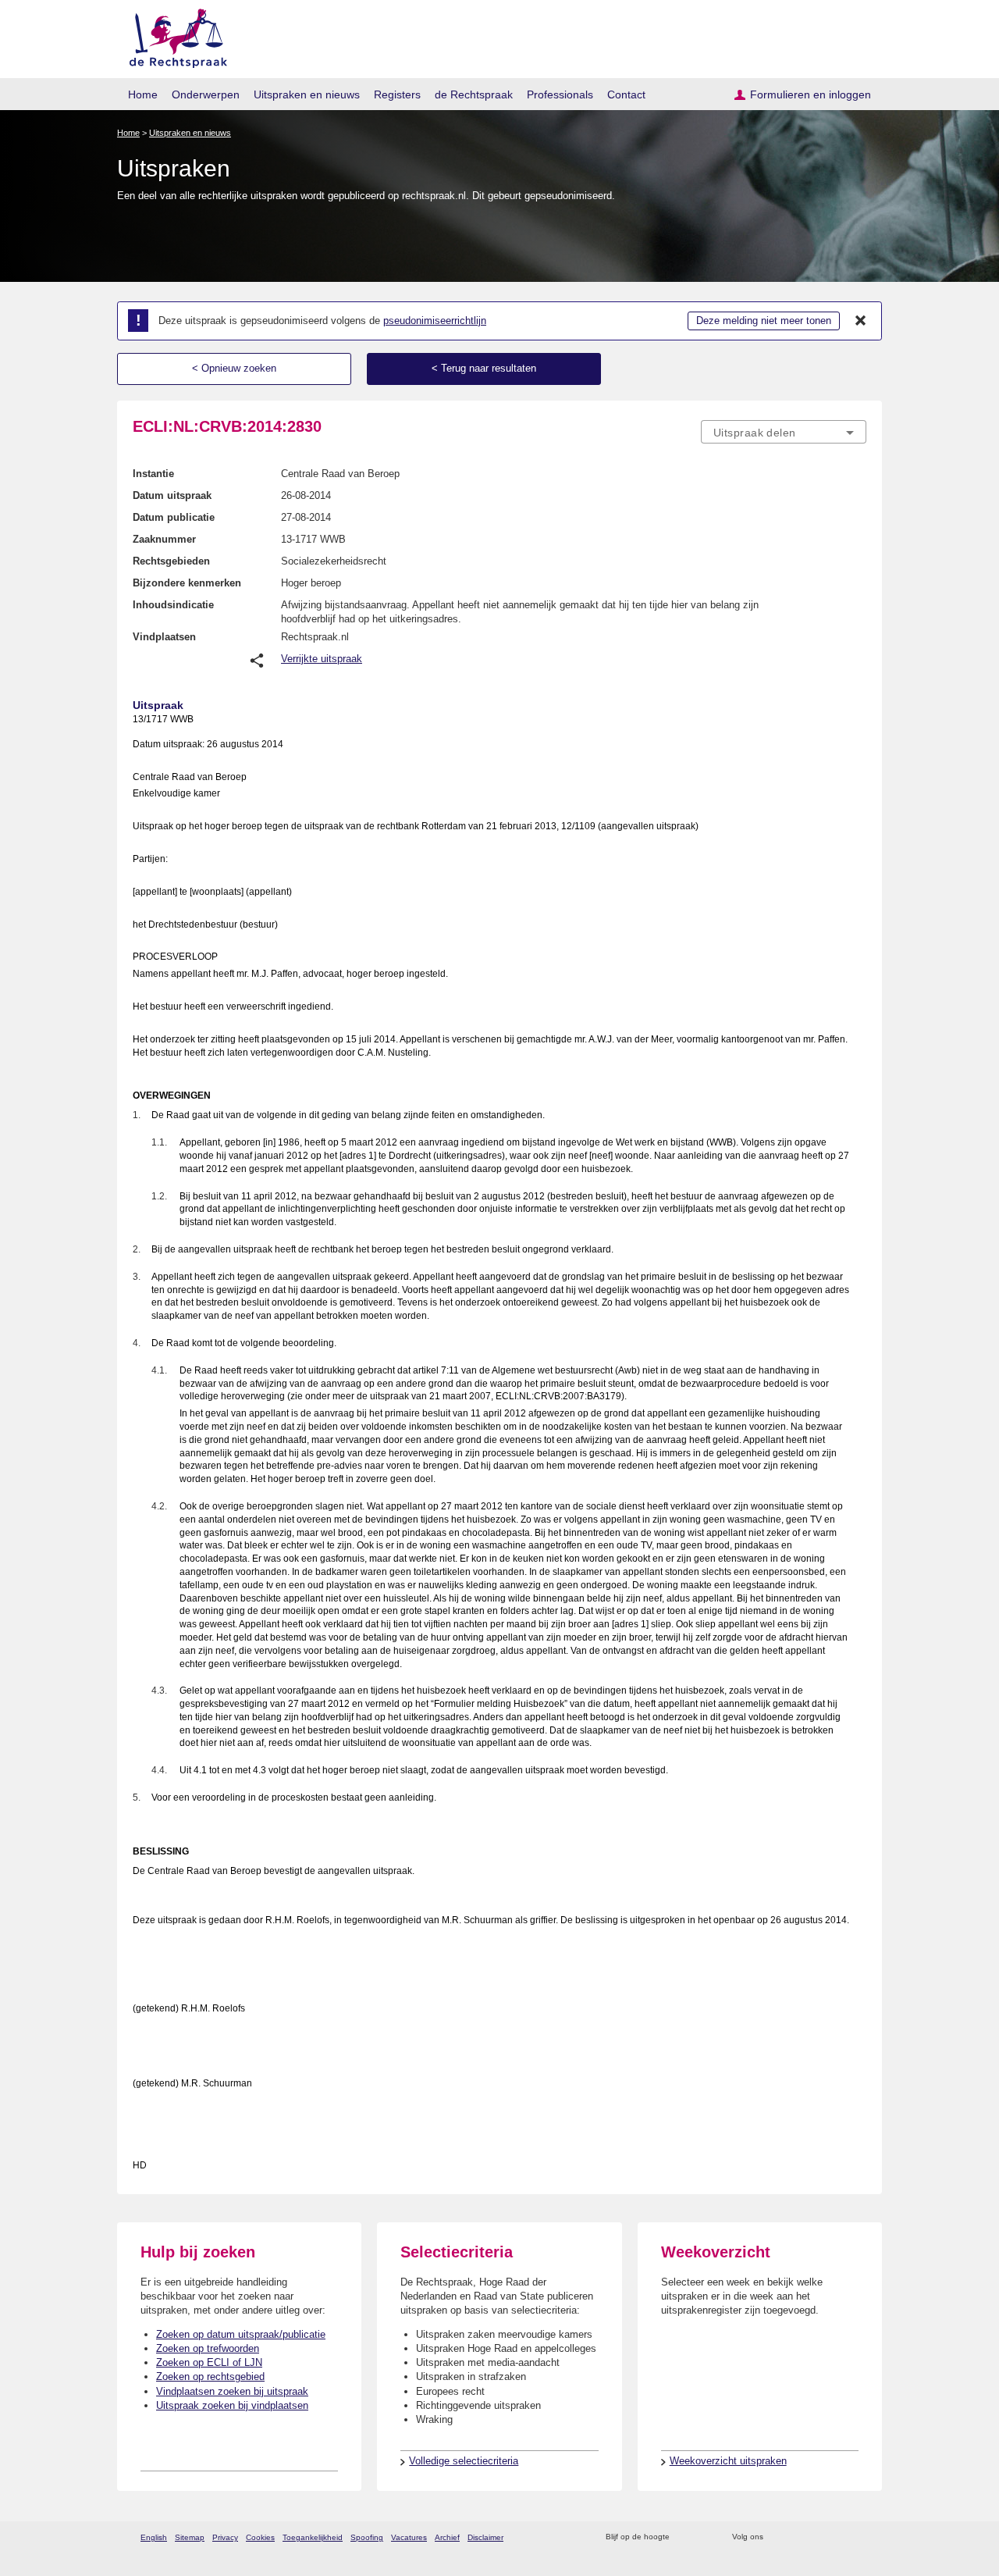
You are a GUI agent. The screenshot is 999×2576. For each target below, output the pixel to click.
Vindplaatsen (164, 637)
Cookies (260, 2537)
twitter (777, 2537)
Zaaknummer (164, 539)
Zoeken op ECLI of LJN (209, 2362)
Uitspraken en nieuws (307, 94)
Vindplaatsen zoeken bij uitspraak (232, 2391)
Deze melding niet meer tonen (764, 321)
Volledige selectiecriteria (464, 2461)
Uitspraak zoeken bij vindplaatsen (232, 2405)
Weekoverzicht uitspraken (728, 2461)
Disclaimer (485, 2537)
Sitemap (190, 2537)
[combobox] (784, 432)
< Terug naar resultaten (484, 368)
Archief (447, 2537)
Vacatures (409, 2537)
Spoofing (367, 2537)
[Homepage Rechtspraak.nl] (173, 36)
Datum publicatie (174, 517)
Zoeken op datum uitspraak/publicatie (241, 2334)
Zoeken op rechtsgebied (210, 2376)
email (704, 2537)
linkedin (838, 2537)
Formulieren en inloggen (811, 94)
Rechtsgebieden (171, 561)
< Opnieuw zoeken (234, 368)
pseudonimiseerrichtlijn (435, 321)
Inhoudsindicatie (173, 605)
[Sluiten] (861, 321)
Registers (397, 94)
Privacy (225, 2537)
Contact (626, 94)
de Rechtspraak (474, 94)
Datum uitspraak (172, 495)
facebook (797, 2537)
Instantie (153, 474)
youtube (858, 2537)
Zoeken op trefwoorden (208, 2348)
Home (143, 94)
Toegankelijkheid (313, 2537)
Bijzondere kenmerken (187, 583)
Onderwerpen (206, 94)
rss (684, 2537)
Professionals (560, 94)
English (154, 2537)
